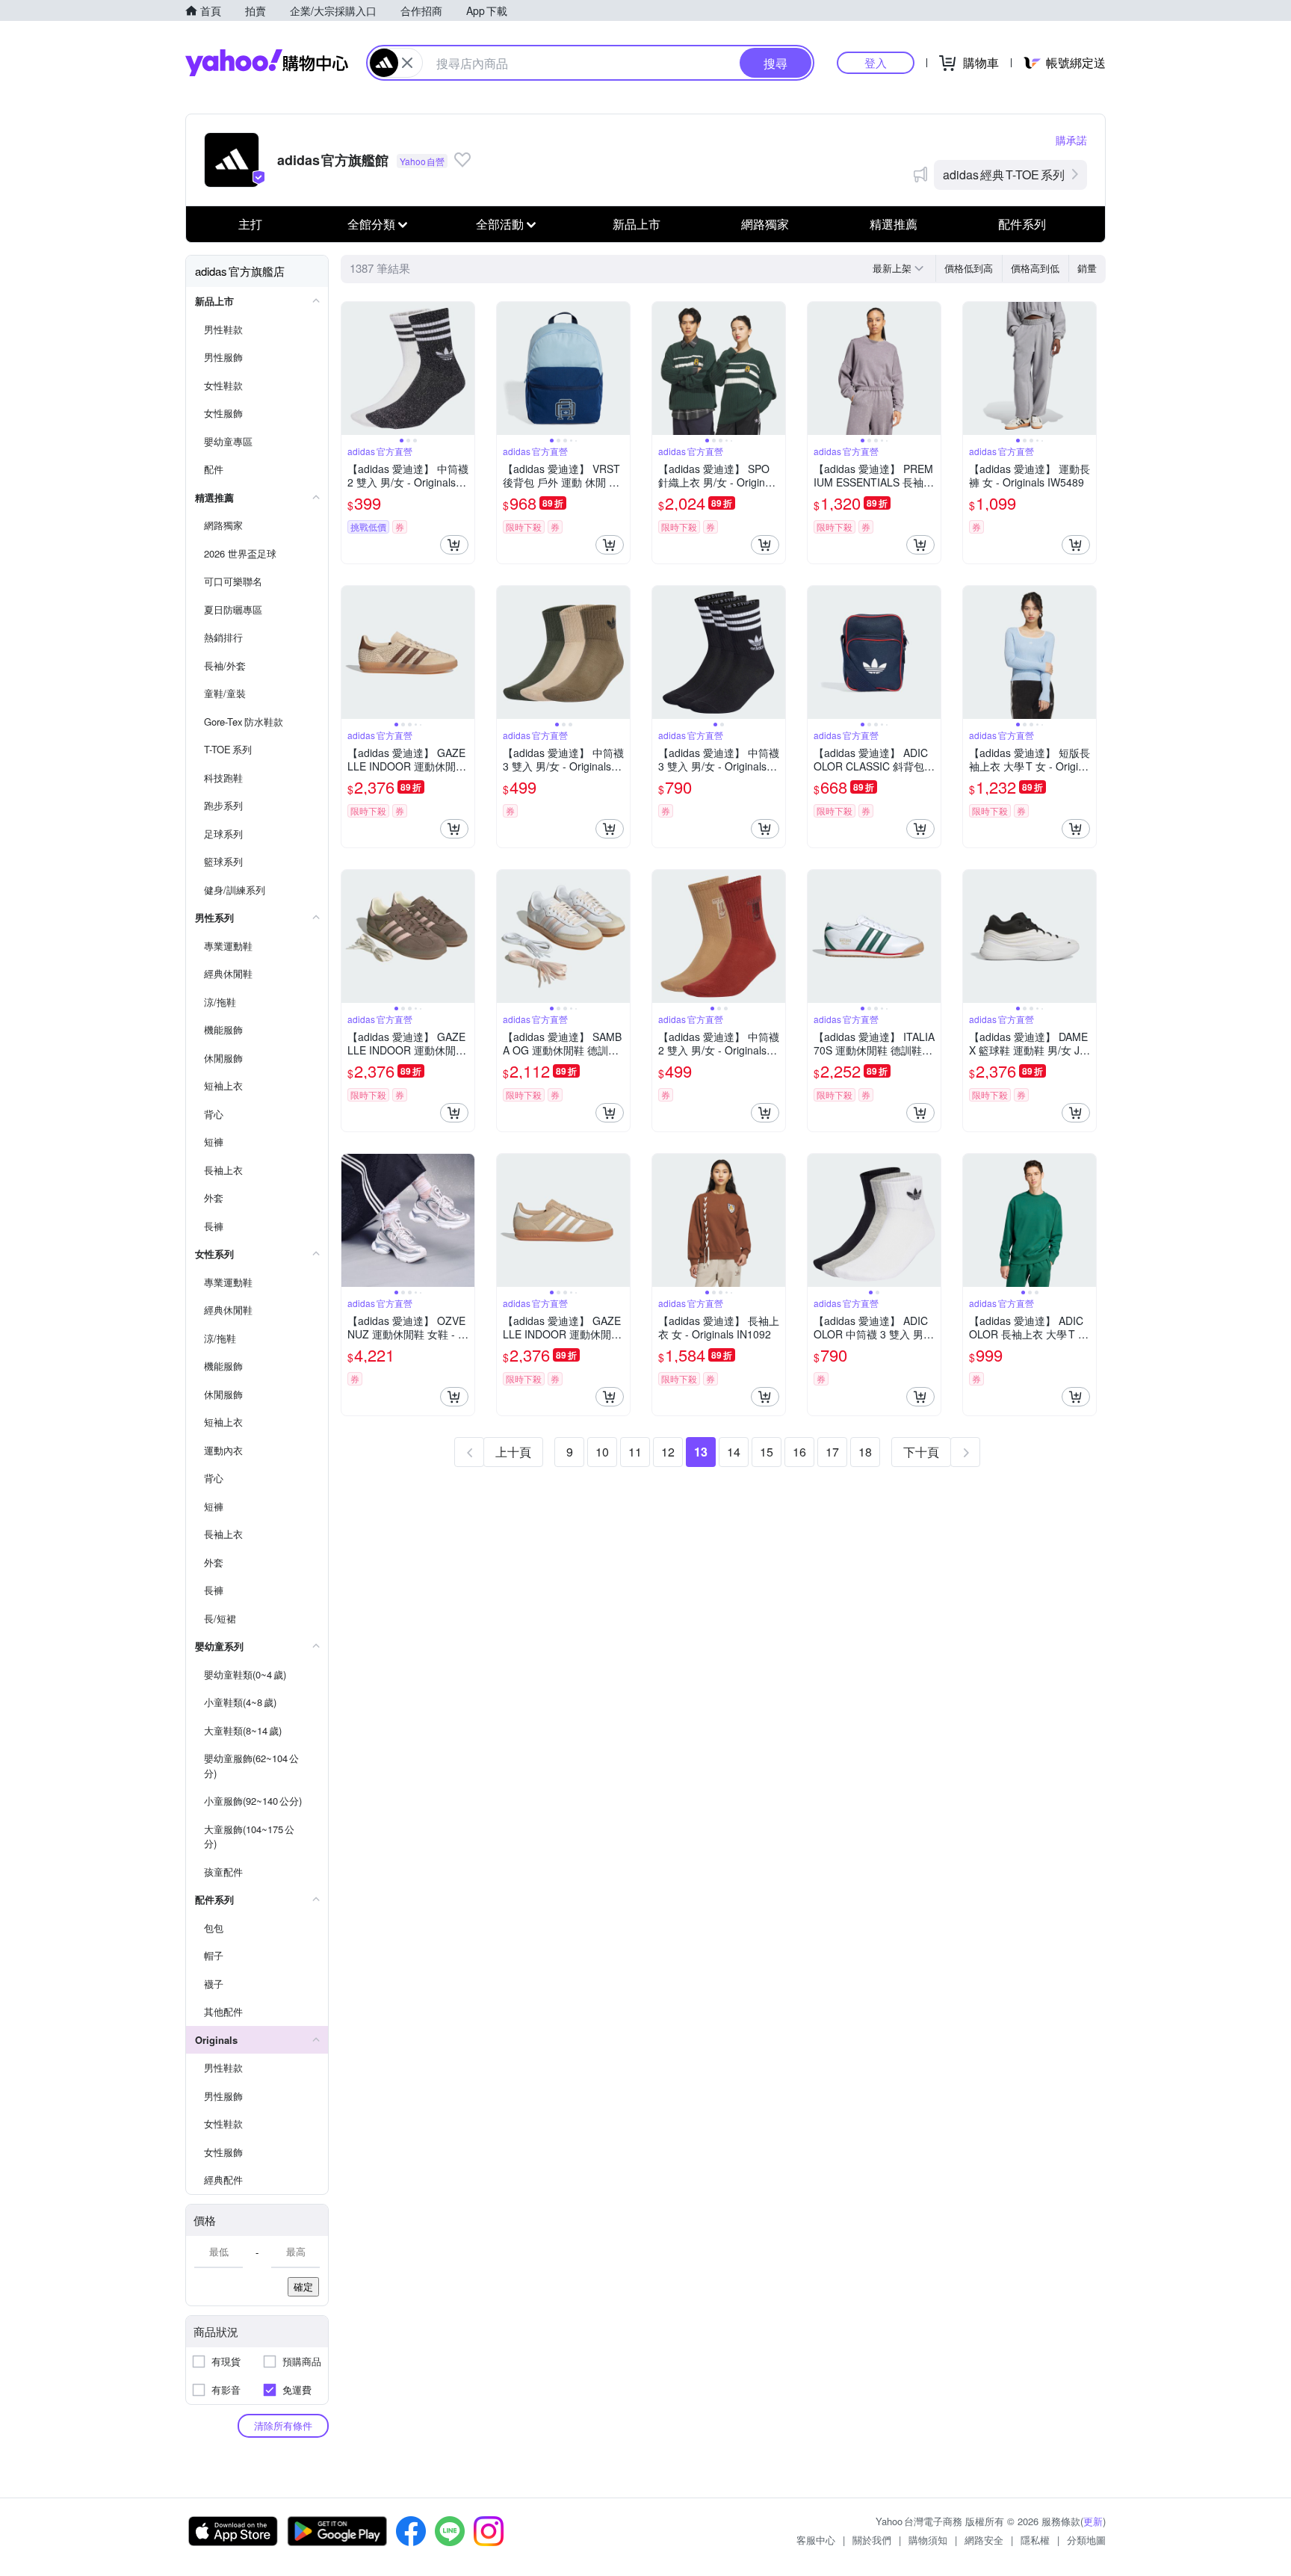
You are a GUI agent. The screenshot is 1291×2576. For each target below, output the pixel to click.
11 (635, 1452)
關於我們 (872, 2540)
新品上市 (637, 224)
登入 (876, 62)
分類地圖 (1086, 2540)
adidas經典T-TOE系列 (1004, 174)
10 (602, 1452)
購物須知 (928, 2540)
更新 (1093, 2521)
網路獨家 (765, 224)
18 (865, 1452)
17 (832, 1452)
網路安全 (984, 2540)
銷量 (1087, 268)
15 (767, 1452)
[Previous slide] (351, 368)
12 (668, 1452)
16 (799, 1452)
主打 (250, 224)
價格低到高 (969, 268)
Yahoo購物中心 (267, 63)
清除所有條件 (283, 2425)
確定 (303, 2286)
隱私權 (1035, 2540)
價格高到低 (1035, 268)
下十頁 (921, 1452)
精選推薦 (894, 224)
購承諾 (1071, 140)
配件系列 (1022, 224)
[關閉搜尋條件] (407, 63)
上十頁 (513, 1452)
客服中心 (816, 2540)
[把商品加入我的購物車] (454, 545)
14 (734, 1452)
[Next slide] (465, 368)
